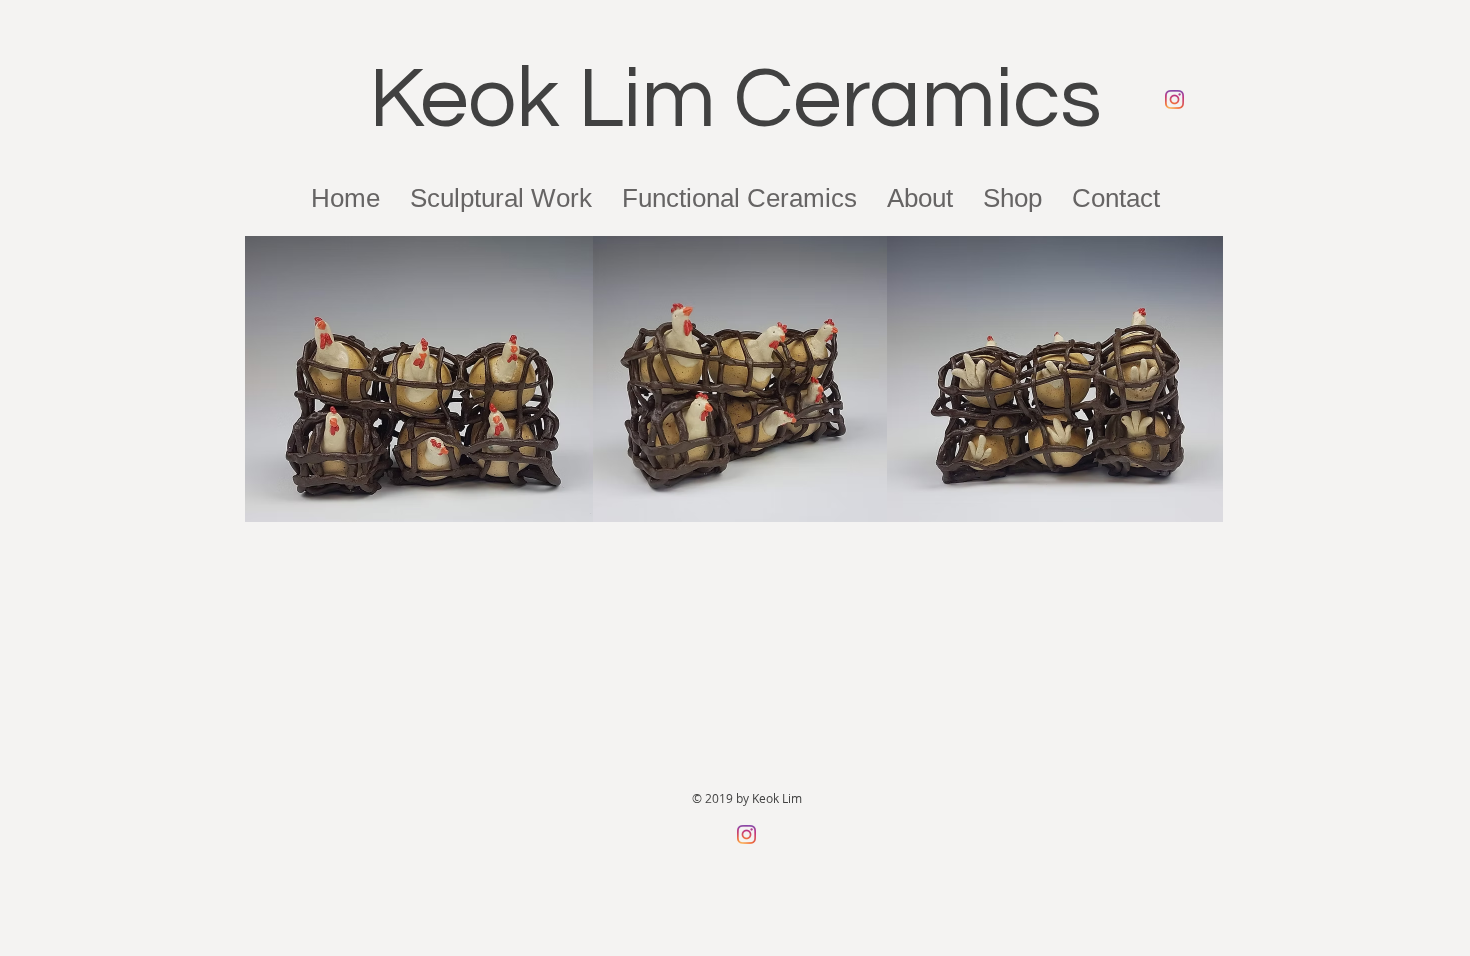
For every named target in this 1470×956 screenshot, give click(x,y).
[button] (920, 198)
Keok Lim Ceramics (735, 99)
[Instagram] (1174, 99)
